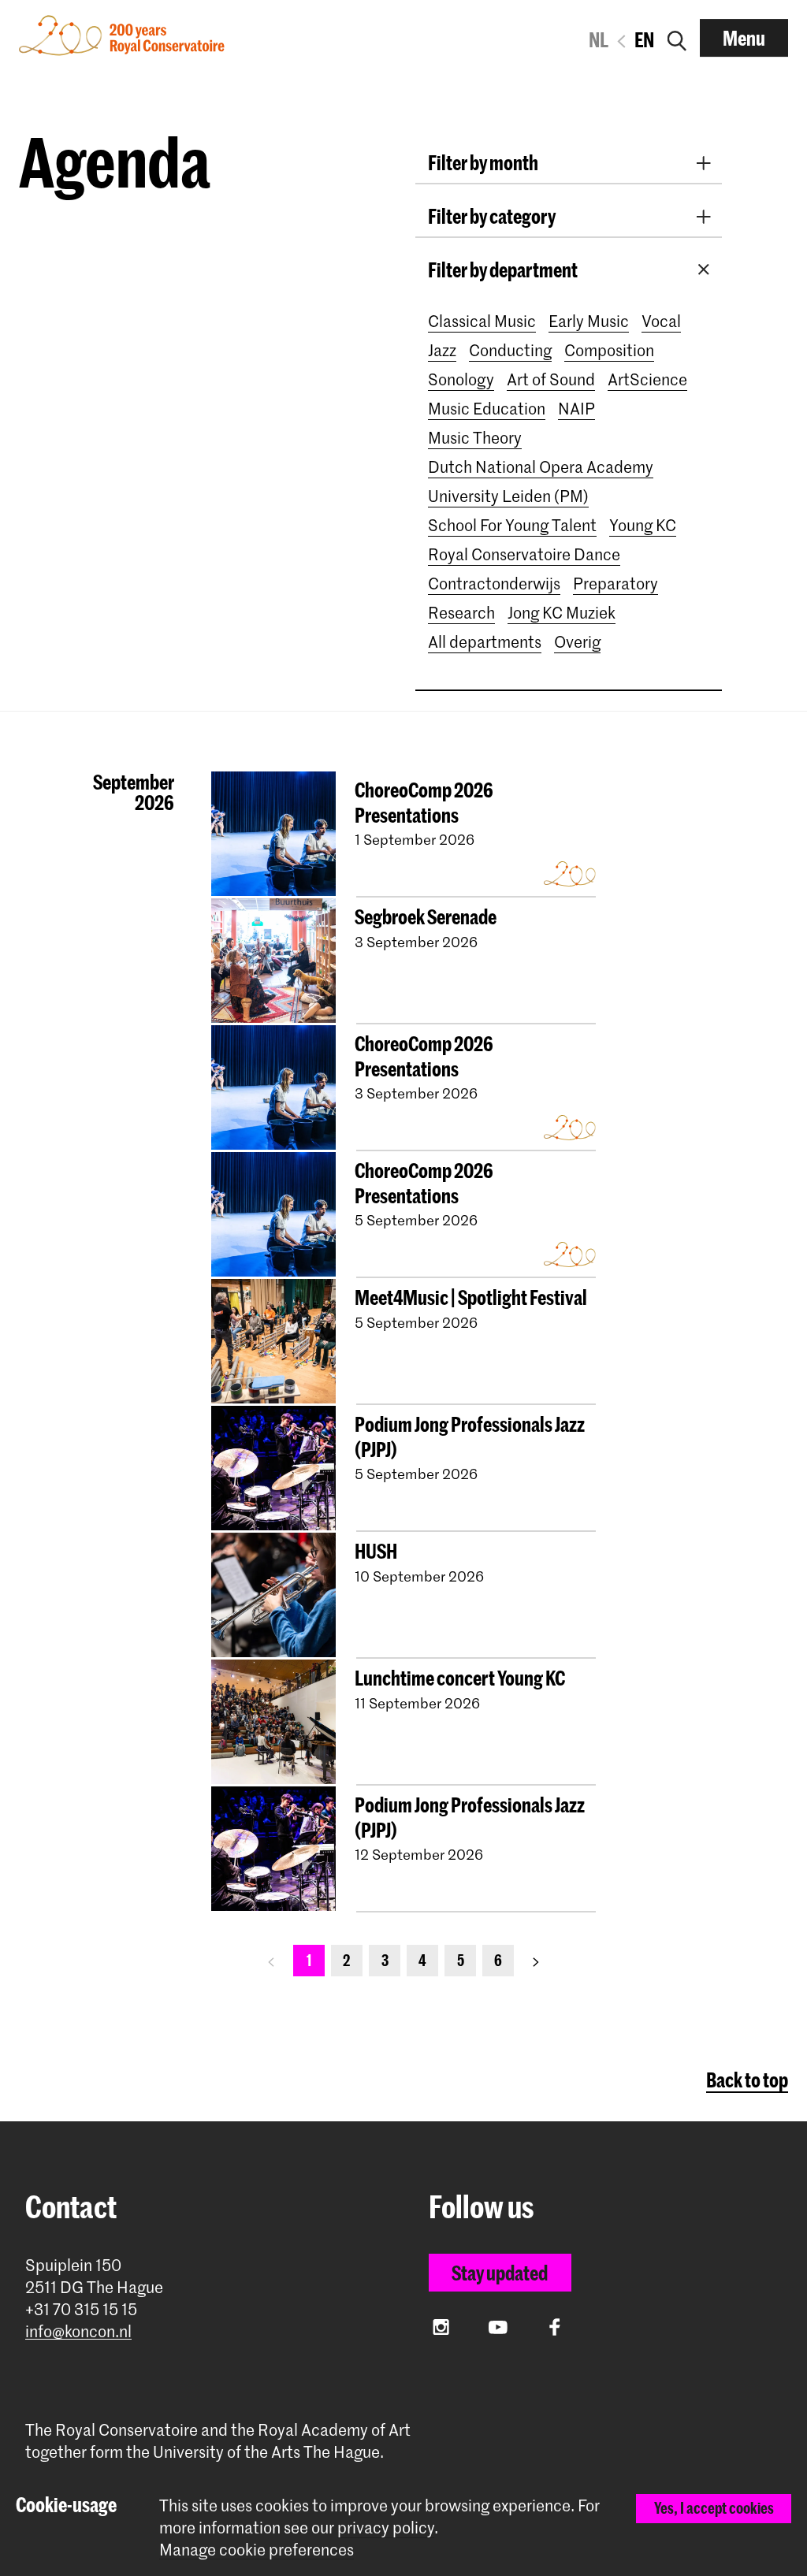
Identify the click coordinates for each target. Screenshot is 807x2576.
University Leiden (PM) (508, 496)
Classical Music (482, 321)
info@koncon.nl (78, 2331)
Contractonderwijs (494, 583)
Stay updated (500, 2273)
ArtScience (647, 379)
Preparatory (615, 583)
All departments (485, 641)
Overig (577, 641)
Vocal (661, 321)
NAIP (576, 408)
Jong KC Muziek (562, 612)
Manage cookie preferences (257, 2550)
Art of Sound (551, 379)
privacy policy (386, 2527)
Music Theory (475, 437)
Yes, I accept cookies (714, 2508)
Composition (609, 350)
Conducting (510, 350)
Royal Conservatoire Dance (524, 554)
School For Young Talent (512, 525)
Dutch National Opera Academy (541, 467)
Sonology (461, 379)
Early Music (589, 321)
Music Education (487, 408)
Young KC (643, 525)
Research (461, 612)
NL (599, 39)
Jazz (442, 350)
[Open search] (677, 38)
